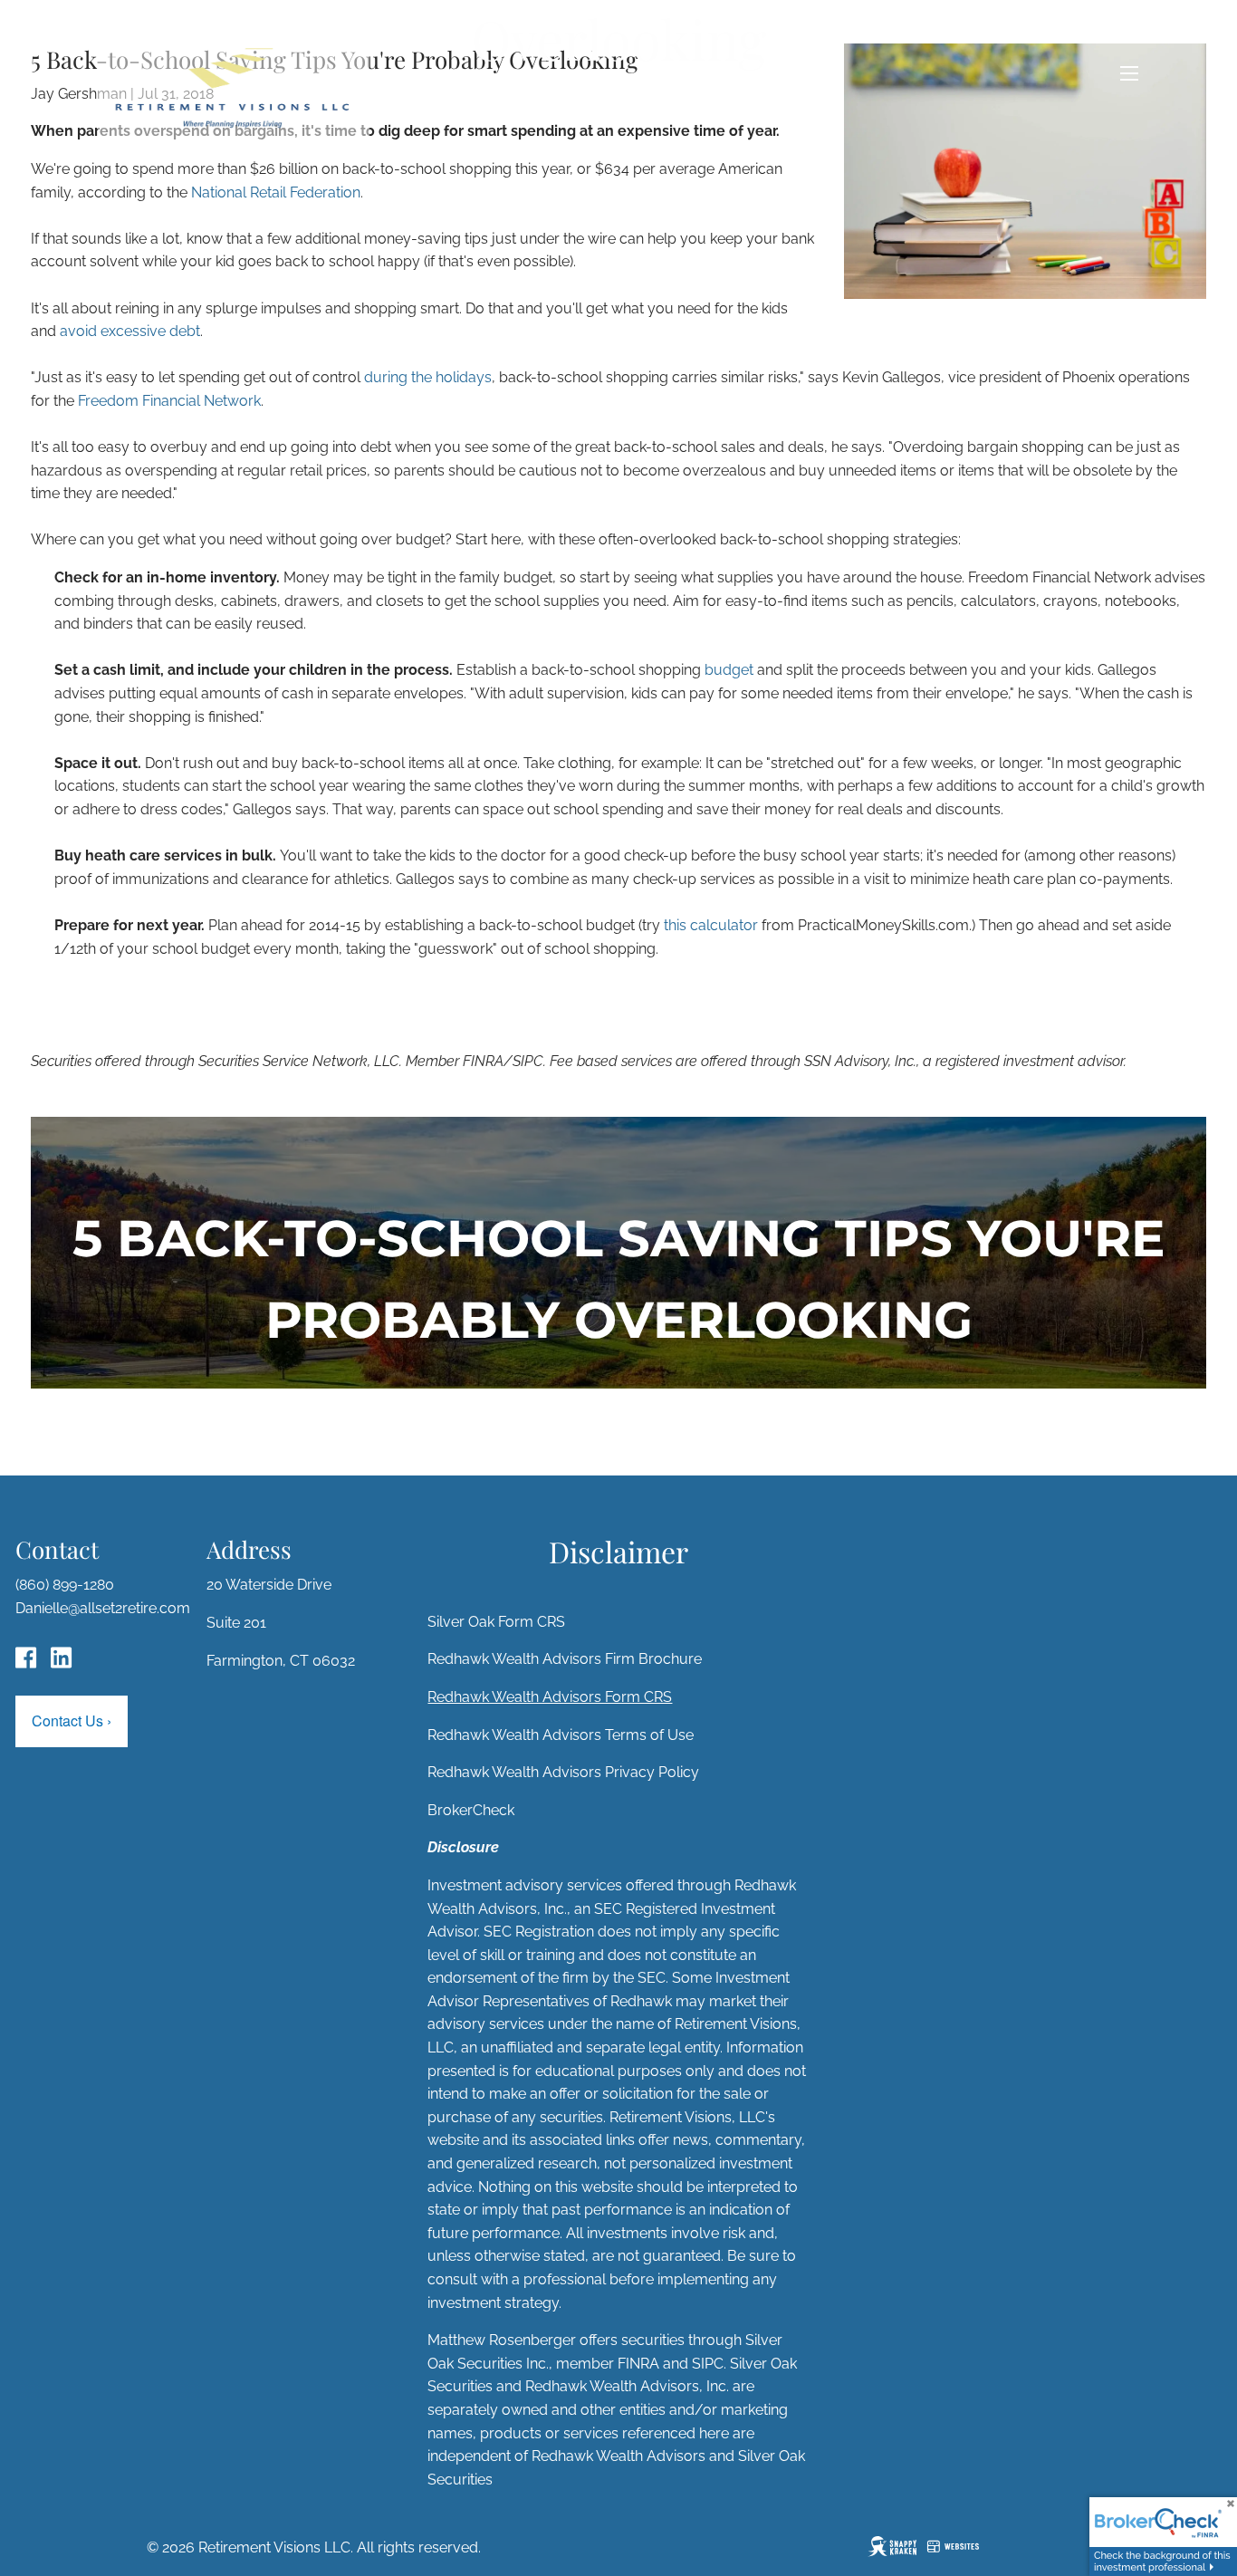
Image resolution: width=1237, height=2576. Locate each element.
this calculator (711, 925)
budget (729, 670)
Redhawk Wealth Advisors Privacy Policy (563, 1772)
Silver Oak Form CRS (496, 1622)
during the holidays (428, 377)
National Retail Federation (276, 192)
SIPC (708, 2364)
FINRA (638, 2364)
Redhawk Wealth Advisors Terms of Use (561, 1735)
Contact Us (72, 1721)
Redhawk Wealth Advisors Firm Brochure (565, 1659)
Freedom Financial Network (169, 401)
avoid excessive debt (130, 331)
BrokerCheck (471, 1810)
